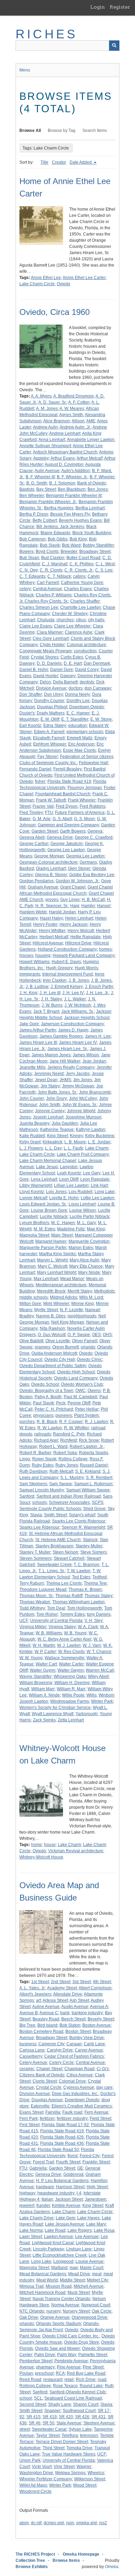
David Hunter (46, 676)
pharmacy (45, 2367)
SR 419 (50, 2417)
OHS (107, 1335)
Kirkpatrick (52, 1142)
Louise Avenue (89, 2261)
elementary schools (85, 732)
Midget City (97, 2280)
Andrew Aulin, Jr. (75, 427)
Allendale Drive (67, 1994)
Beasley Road (46, 2019)
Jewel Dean (46, 1080)
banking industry (87, 2013)
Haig (75, 906)
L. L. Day (53, 1148)
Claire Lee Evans (36, 626)
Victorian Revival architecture (76, 1851)
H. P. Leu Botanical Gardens (62, 2181)
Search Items (95, 131)
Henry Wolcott (81, 931)
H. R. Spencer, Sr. (52, 906)
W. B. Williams (49, 1633)
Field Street (100, 2118)
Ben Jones (98, 489)
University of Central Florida (56, 1621)
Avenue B (29, 2013)
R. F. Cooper (71, 1422)
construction (85, 651)
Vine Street (64, 2467)
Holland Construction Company (67, 949)
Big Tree (27, 2025)
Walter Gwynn (71, 1670)
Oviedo (64, 284)
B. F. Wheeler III (40, 477)
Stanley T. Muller (35, 1552)
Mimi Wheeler (56, 1304)
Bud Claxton (53, 558)
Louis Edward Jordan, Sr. (43, 1204)
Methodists (104, 1291)
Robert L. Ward (53, 1446)
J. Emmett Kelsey (67, 987)
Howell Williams (34, 962)
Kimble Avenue (66, 2205)
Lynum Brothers (34, 1223)
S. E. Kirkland (88, 1471)
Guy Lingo (70, 900)
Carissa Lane (32, 2050)
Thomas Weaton (35, 1602)
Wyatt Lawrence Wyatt (53, 1714)
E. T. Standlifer (75, 719)
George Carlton (34, 844)
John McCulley (83, 1098)
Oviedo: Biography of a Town (46, 1391)
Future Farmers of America (80, 813)
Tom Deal (56, 1608)
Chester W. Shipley (70, 614)
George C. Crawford (94, 837)
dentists (87, 682)
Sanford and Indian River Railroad (69, 1496)
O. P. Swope (79, 1335)
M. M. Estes (44, 1229)
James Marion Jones (51, 1055)
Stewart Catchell (69, 1558)
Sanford (27, 1496)
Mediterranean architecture (61, 1285)
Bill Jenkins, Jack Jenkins (60, 527)
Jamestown (96, 2199)
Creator (59, 162)
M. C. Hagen (63, 1223)
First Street (29, 2125)
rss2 (103, 2523)
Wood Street (85, 2485)
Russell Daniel (94, 1465)
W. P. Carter (45, 1652)
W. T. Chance (99, 1652)
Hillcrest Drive (78, 943)
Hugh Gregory (59, 968)
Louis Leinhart (82, 1204)
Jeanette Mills (32, 1067)
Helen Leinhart (79, 918)
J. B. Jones (79, 980)
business (28, 2044)
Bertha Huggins (59, 508)
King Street (57, 1136)
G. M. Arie (42, 819)
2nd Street (61, 1982)
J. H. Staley (51, 999)
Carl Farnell (48, 583)
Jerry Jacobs (78, 1074)
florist (73, 2156)
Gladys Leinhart (51, 868)
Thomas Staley (98, 1596)
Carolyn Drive (60, 2050)
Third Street (53, 2448)
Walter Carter (71, 1664)
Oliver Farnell (85, 1341)
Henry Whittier (52, 931)
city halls (96, 620)
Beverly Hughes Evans (80, 520)
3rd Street (82, 1982)
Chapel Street (49, 2069)
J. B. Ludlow (37, 987)
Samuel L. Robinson (93, 1484)
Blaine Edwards (55, 533)
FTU (49, 813)
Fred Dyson (67, 806)
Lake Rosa (104, 2230)
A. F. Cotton (79, 402)
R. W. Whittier (76, 1428)
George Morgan (49, 856)
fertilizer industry (72, 2118)
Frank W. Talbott (51, 800)
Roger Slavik (44, 1459)
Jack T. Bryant (46, 1011)
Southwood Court (79, 2411)
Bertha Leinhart (90, 508)
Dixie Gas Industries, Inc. (75, 2094)
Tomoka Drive (79, 2448)
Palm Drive (45, 2355)
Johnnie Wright (81, 1111)
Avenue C (49, 2013)
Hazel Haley (51, 918)
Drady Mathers (51, 713)
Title (44, 162)
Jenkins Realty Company (71, 1067)
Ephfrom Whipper (50, 744)
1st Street (40, 1982)
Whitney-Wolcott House (41, 1857)
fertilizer (47, 2118)
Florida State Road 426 (62, 2137)
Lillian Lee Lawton (71, 1185)
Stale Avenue (69, 2423)
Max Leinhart (46, 1279)
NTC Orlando (32, 2311)
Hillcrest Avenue (48, 943)
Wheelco (96, 2473)
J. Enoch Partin (99, 987)
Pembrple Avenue (71, 2361)
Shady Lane (60, 2404)
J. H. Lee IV (73, 993)
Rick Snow (89, 1440)
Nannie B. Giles (51, 1316)
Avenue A (99, 2007)
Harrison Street (70, 2187)
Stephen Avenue (99, 2423)
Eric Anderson (81, 744)
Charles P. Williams (54, 595)
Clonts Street (45, 2081)
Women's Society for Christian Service (55, 1708)
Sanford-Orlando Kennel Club (78, 2392)
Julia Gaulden (65, 1123)
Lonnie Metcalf (33, 1198)
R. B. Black (47, 1422)
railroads (43, 1434)
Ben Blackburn (72, 489)
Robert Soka (65, 1453)
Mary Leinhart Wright (57, 1272)
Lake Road (55, 2230)
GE (80, 2168)
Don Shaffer (31, 694)
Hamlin (88, 906)
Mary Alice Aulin (84, 1260)
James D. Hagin (73, 1030)
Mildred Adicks (64, 1297)
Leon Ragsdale (95, 1179)
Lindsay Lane (79, 2249)
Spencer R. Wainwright (83, 1527)
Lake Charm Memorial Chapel (48, 1161)
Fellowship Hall (93, 763)
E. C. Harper (78, 713)
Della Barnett (65, 682)
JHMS (65, 1080)
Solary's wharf (82, 1515)
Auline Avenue (46, 2007)
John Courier (32, 1098)
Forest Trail (43, 2162)
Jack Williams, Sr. (78, 1011)
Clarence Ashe (79, 632)
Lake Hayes (88, 2218)
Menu (25, 70)
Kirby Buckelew (100, 1136)
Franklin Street (96, 2162)
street (25, 2429)
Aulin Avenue (47, 471)
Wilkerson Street (89, 2479)
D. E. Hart (73, 663)
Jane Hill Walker (65, 1061)
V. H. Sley (93, 1621)
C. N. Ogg (29, 570)
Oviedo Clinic (89, 1359)
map (74, 2268)
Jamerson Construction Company (72, 1024)
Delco (45, 682)
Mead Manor (72, 1279)
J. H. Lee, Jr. (97, 993)
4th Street (102, 1982)
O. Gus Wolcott (52, 1335)
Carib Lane (94, 2044)
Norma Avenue (65, 2305)
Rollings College (35, 2386)
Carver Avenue (89, 2050)
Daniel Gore (62, 670)
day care (104, 2087)
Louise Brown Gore (49, 1210)
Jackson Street (69, 2199)
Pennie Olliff (79, 1403)
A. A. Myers (41, 396)
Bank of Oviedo (92, 483)
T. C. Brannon (87, 1565)
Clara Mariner (50, 632)
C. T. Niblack (59, 576)
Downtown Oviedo (87, 707)
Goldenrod (73, 2174)
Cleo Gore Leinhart (51, 638)
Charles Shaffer (85, 601)
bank (65, 2013)
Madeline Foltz (71, 1229)
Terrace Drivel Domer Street (62, 2442)
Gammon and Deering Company (68, 825)
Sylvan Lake (80, 2429)
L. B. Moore (75, 1142)
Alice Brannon (57, 421)
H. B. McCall (93, 900)
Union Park (30, 2460)
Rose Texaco (65, 2386)
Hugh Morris (86, 968)
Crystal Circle (49, 2087)
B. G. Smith (37, 483)
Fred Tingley (31, 813)
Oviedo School (45, 1384)
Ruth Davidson (33, 1471)
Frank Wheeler (82, 800)
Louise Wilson (83, 1210)
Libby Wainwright (36, 1185)
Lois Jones (56, 1192)
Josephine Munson (83, 1117)
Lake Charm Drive (37, 2218)
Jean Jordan (94, 1061)
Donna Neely (78, 694)
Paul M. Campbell (80, 1397)
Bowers (26, 551)
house (50, 1845)
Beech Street (73, 2019)
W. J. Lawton (69, 1645)
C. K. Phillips (82, 564)
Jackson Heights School (87, 1018)
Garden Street (45, 831)
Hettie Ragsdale (85, 937)
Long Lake (105, 1192)
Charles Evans (78, 589)
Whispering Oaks (70, 1676)
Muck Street (79, 2293)
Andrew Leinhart (65, 433)
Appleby (41, 458)
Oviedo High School (76, 1372)
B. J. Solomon (62, 483)
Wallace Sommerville (65, 1658)
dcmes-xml (54, 2523)
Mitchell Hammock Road (42, 2293)
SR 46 (35, 2423)
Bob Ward (71, 545)
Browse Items (66, 2560)
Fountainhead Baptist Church (63, 794)
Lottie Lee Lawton (97, 1198)
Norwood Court (96, 2305)
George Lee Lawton (66, 850)
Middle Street (72, 2280)
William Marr (43, 1689)
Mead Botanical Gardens (43, 2274)
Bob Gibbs (58, 539)
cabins (79, 576)
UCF (24, 1621)
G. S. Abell (62, 819)
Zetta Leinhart (71, 1720)
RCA (60, 2373)
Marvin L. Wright (52, 1260)
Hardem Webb (33, 912)
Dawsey (68, 676)
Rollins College (73, 1459)
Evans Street (31, 2112)
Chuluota (46, 620)
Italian (47, 2199)
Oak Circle (102, 2311)
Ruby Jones (67, 1465)
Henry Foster (45, 924)
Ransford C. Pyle (69, 1434)
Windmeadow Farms (70, 1701)
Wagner (84, 2467)
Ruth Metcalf (61, 1471)
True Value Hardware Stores (69, 2454)
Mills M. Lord (91, 1297)
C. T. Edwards (32, 576)
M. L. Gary (86, 1223)
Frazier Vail (43, 806)
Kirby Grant (30, 1142)
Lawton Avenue (58, 2237)
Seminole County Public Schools (50, 1509)
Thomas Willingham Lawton (78, 1602)
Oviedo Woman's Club (82, 1384)
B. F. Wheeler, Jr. (72, 477)
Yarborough (87, 1714)
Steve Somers (93, 1552)
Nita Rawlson (52, 1328)
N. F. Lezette (71, 1310)
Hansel (104, 906)
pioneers (64, 1415)
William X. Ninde (44, 1695)
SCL (38, 2398)
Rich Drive (86, 2380)
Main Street (62, 1235)
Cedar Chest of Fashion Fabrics (74, 2056)
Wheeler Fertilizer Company (46, 2479)
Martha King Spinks (57, 1254)
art (38, 2000)
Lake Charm (97, 1148)
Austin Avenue (75, 2007)
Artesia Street (55, 2000)
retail (69, 2380)
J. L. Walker (75, 999)
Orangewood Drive (89, 2317)
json (70, 2523)
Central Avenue (47, 589)
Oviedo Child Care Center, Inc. (71, 2336)
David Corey (87, 670)
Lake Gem (65, 2218)
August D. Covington (64, 464)
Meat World (47, 2280)
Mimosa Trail (31, 2286)
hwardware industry (56, 2193)
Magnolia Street (34, 1235)
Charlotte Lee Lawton (80, 607)
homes (105, 949)
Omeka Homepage (81, 2554)
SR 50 (48, 2423)
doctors (75, 688)
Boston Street (78, 2031)
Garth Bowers (73, 831)
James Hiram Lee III (38, 1042)
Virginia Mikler (33, 1627)
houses (26, 955)
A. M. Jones (47, 408)
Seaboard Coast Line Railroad (73, 2398)
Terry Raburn (32, 1583)
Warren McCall (100, 1670)
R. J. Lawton (96, 1422)
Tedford (100, 1577)
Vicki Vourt (42, 2467)
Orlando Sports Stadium (58, 2324)
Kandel (43, 2205)
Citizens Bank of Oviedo (42, 2075)
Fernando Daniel (35, 769)
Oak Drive (29, 2317)
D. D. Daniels (49, 663)
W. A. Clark (88, 1627)
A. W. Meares (72, 408)
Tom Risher (47, 1614)
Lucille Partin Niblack (89, 1217)
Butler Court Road (83, 558)
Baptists (27, 489)
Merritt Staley (80, 1291)
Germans (88, 862)
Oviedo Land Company (76, 1378)
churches (65, 620)
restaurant (53, 2380)
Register (120, 7)
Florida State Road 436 (62, 2143)
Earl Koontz (30, 725)
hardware (45, 2187)
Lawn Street (31, 2237)
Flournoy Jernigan (85, 788)
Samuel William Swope (88, 1490)
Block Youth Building (92, 533)
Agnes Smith (71, 415)
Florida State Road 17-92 (65, 2125)
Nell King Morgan (68, 1322)
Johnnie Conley (50, 1111)
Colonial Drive (72, 2081)
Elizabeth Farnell (49, 738)
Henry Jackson (74, 924)
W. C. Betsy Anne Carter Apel (64, 1639)
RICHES (47, 34)
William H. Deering (72, 1683)
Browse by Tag (62, 131)
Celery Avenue (33, 2063)
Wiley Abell (98, 1676)
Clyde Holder (52, 645)
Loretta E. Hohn (64, 1198)
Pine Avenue (69, 2367)
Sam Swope (61, 1484)
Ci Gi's (103, 2069)
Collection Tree (30, 2560)
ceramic (27, 2069)
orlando (88, 1347)
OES (96, 1335)
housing (43, 955)
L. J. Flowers (31, 1148)
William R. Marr (71, 1689)
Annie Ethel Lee (46, 278)
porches (27, 1422)
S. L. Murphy (72, 1478)
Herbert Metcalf (54, 937)
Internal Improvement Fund (67, 974)
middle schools (34, 1297)
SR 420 (66, 2417)
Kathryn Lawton (91, 1130)
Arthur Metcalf (89, 458)
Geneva (95, 831)
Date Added (81, 162)
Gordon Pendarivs (37, 881)
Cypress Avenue (79, 2087)
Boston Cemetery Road (41, 2031)
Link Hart (99, 1185)
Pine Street (93, 2367)
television (89, 2435)
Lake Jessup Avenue (65, 2224)
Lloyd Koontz (32, 1192)
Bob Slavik (50, 545)
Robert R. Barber (35, 1453)
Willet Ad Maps (33, 2485)
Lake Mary (96, 2224)
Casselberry (31, 2056)
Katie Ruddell (32, 1136)
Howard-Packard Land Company (84, 955)
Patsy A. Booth (48, 1397)
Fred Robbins (92, 806)
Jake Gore (29, 1024)
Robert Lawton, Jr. (87, 1446)
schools (39, 1502)
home (37, 1845)
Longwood (63, 2261)
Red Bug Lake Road (86, 2373)
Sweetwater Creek (54, 1565)
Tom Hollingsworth (85, 1608)
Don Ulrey (53, 694)
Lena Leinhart (44, 1179)
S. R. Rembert (99, 1478)
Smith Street (55, 1515)
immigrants (30, 974)
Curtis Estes (72, 657)
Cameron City (51, 2044)
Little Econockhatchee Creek (60, 2255)
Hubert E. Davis (66, 962)
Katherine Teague (57, 1130)
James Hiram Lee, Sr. (67, 1049)
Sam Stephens (33, 1484)
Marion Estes (81, 1248)
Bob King (78, 539)
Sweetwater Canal (49, 2429)
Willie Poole (73, 1695)
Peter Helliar (87, 1409)
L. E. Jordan (99, 1142)
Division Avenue (51, 688)
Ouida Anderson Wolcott (54, 1353)
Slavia (36, 1515)
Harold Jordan (62, 912)
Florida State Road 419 (69, 781)
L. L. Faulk (73, 1148)
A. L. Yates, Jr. (32, 1988)
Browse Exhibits (32, 2567)
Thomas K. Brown (85, 1589)
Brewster (69, 551)
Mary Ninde (89, 1272)
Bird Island (47, 2025)
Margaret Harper (51, 1241)
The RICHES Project (35, 2554)
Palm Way (67, 2355)
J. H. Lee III (50, 993)
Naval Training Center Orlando (61, 2299)
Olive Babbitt (31, 1341)
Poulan (26, 2373)
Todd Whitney (32, 1608)
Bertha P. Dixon (34, 514)
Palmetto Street (93, 2355)
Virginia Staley (62, 1627)
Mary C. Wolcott (52, 1266)
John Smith (50, 1105)
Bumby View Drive (87, 2038)
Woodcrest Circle (35, 2491)
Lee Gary (92, 1173)
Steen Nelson (65, 1552)
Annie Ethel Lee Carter (84, 278)
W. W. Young (31, 1658)
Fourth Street (68, 2162)
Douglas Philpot (52, 707)
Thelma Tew (95, 1583)
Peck (61, 1403)
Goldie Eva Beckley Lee (92, 875)
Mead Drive (79, 2274)
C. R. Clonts (51, 570)
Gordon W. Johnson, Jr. (77, 881)
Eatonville (40, 2106)
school (26, 2398)
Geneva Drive (60, 837)
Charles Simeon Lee (39, 607)
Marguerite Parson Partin (43, 1248)
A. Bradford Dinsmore (74, 396)
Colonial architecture (86, 645)
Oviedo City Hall (60, 1359)
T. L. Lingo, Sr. (52, 1571)
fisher (40, 781)
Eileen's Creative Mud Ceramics (82, 2106)
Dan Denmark (97, 663)
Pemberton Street (36, 2361)
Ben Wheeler (32, 496)
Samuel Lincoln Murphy (42, 1490)
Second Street (33, 2404)
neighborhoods (82, 1316)
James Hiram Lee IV (78, 1042)
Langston (69, 1167)
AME (91, 421)
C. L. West (105, 564)
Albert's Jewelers (35, 1994)
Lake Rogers (80, 2230)
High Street (97, 2187)
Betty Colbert (45, 520)
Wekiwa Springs (70, 2473)
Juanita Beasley (34, 1123)
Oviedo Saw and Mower (57, 2348)
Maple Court (92, 2268)
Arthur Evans (63, 458)
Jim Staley (50, 1086)
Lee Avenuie (87, 2237)
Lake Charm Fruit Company (83, 1154)
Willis (92, 1695)
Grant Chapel (73, 887)
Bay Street (46, 489)
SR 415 (33, 2417)
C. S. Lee (104, 570)
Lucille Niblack (54, 1217)
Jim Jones (83, 1080)
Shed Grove (94, 1509)
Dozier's (27, 713)
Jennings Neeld (49, 1074)
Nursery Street (76, 2311)
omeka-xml (87, 2523)
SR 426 (82, 2417)
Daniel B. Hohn (34, 670)
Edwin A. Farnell (49, 732)
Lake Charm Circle (37, 284)
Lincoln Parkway (48, 2249)
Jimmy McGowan (78, 1086)
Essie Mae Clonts (79, 750)
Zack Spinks (44, 1720)
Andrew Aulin (45, 427)
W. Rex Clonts (71, 1652)
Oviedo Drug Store (82, 2342)
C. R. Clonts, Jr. (79, 570)
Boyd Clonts (47, 551)
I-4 (79, 2193)
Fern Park (29, 2118)
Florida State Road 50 (58, 2150)
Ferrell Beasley (67, 769)
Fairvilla (53, 2112)
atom (24, 2523)
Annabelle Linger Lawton (91, 440)
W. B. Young (75, 1633)
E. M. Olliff (50, 719)
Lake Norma (31, 2230)
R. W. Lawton (50, 1428)
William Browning (36, 1683)
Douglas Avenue (47, 2100)
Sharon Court (86, 2404)
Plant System (86, 1415)
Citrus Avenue (80, 2075)
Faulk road (72, 2112)
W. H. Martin (44, 1645)
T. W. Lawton (79, 1571)
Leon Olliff (69, 1179)
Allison (78, 421)
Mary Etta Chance (86, 1266)
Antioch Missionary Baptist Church (65, 452)
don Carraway (98, 688)
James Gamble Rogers (61, 1036)
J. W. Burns (52, 1005)
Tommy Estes (72, 1614)
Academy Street (62, 1988)
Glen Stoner (79, 868)
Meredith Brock (51, 1291)
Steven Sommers (35, 1558)
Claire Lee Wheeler (72, 626)
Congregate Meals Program (46, 651)
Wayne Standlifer (35, 1676)
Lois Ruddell (80, 1192)
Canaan (74, 2044)
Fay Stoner (48, 757)
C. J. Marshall (55, 564)
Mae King (96, 1229)
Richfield (69, 1440)
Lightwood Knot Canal (53, 2243)
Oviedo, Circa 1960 (55, 312)
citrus (81, 620)
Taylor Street (48, 2435)
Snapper (52, 2411)
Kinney (76, 1136)
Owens (94, 1391)
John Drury (56, 1098)
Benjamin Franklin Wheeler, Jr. (48, 502)
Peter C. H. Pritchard (54, 1409)
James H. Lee (98, 1036)
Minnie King (83, 1304)
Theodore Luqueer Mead (43, 1589)
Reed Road (30, 2380)
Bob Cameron (33, 539)
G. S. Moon (84, 819)
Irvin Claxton (55, 980)
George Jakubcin (67, 844)
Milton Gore (30, 1304)
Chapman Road (79, 2069)
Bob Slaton (70, 2025)
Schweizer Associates (69, 1502)
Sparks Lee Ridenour (39, 1527)
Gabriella (38, 2168)
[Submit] (114, 46)
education (78, 725)
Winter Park (102, 1701)
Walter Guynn (43, 1670)
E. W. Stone (101, 719)
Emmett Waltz (80, 738)
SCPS (97, 1502)
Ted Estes (81, 1577)
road (102, 2380)
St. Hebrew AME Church (58, 1540)
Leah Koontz (69, 1173)
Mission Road (59, 2286)
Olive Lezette (58, 1341)
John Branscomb (95, 1092)
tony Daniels (99, 1614)
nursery (53, 2311)
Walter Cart (46, 1664)
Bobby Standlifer (98, 545)
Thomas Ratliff (69, 1596)
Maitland (59, 2268)
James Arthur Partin (38, 1030)
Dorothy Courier (49, 701)
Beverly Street (101, 2019)
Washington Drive (36, 2473)
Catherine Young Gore (82, 583)
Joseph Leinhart (48, 1117)
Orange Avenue (55, 2317)
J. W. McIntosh (78, 1005)
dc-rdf (36, 2523)
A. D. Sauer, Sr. (52, 402)
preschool (44, 2373)
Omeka (112, 2567)
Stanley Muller (89, 1546)
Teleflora (70, 2435)
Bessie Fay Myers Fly (70, 514)
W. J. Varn (92, 1645)
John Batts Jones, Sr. (57, 1092)
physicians (43, 1415)
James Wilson (86, 1055)
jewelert (27, 2205)
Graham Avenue (43, 887)
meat (97, 2274)
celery (25, 589)
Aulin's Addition (76, 471)
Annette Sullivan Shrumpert (45, 446)
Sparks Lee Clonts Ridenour (79, 1521)
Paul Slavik (43, 1403)
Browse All (30, 131)
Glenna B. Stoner (51, 875)
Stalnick (90, 1540)
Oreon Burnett (65, 1347)
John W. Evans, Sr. (80, 1105)
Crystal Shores (45, 657)
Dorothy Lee (78, 701)
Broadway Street (95, 551)
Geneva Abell (32, 837)
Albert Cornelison (95, 1988)
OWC (80, 1391)
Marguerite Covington (89, 1241)
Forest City (90, 2156)
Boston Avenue (97, 2025)
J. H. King (28, 993)
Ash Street (79, 2000)
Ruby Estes (43, 1465)
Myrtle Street (46, 1310)
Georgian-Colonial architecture (48, 862)
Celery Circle (61, 2063)
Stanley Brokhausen (54, 1546)
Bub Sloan (29, 558)
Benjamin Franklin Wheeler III (74, 496)
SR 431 (98, 2417)
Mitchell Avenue (89, 2286)
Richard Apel (46, 1440)
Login (98, 7)
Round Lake (91, 2386)
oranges (42, 1347)
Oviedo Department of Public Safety (53, 1366)
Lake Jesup (47, 1167)
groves (52, 900)
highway (27, 2193)
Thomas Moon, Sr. (36, 1596)
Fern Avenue (96, 2112)
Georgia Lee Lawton (85, 856)
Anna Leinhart (52, 440)
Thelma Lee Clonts (64, 1583)
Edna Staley (55, 725)
